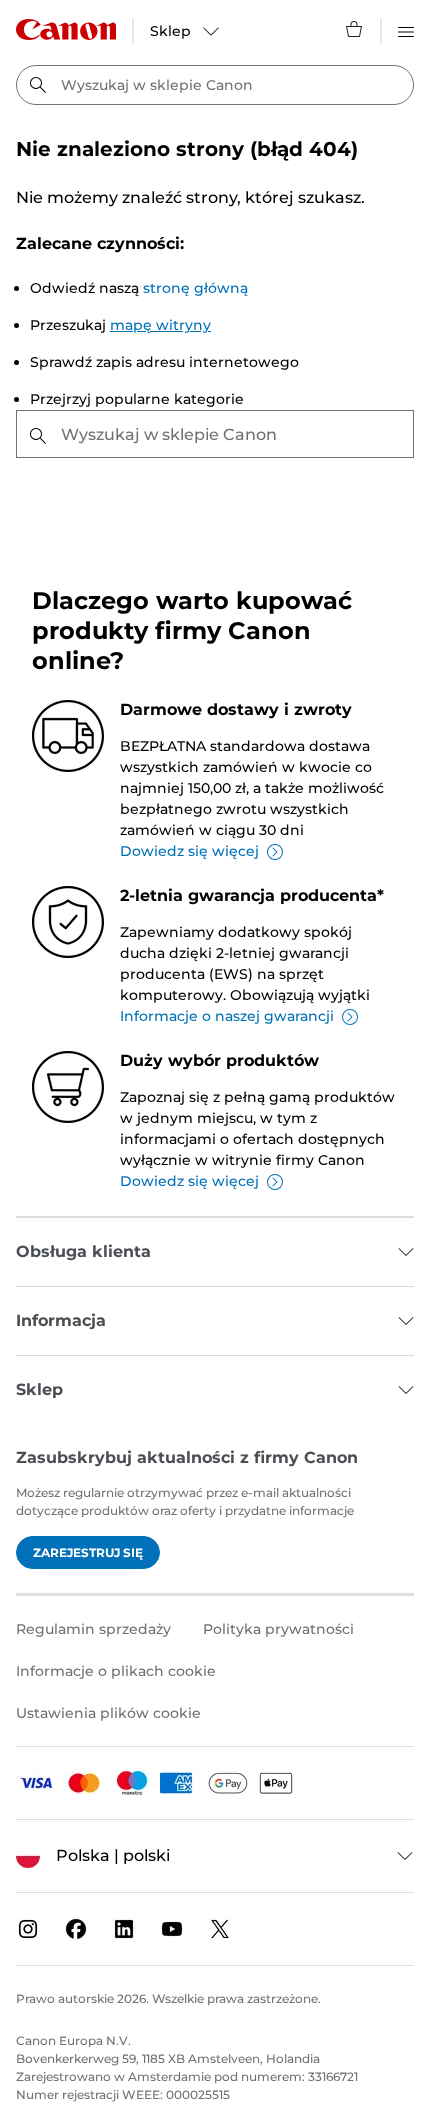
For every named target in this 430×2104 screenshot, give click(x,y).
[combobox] (215, 85)
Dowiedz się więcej (189, 851)
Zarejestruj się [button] (88, 1552)
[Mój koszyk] (355, 29)
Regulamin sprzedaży (93, 1629)
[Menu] (406, 29)
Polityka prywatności (278, 1629)
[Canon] (66, 29)
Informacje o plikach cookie (116, 1671)
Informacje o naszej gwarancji (227, 1016)
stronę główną (195, 288)
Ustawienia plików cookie (108, 1713)
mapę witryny (160, 325)
